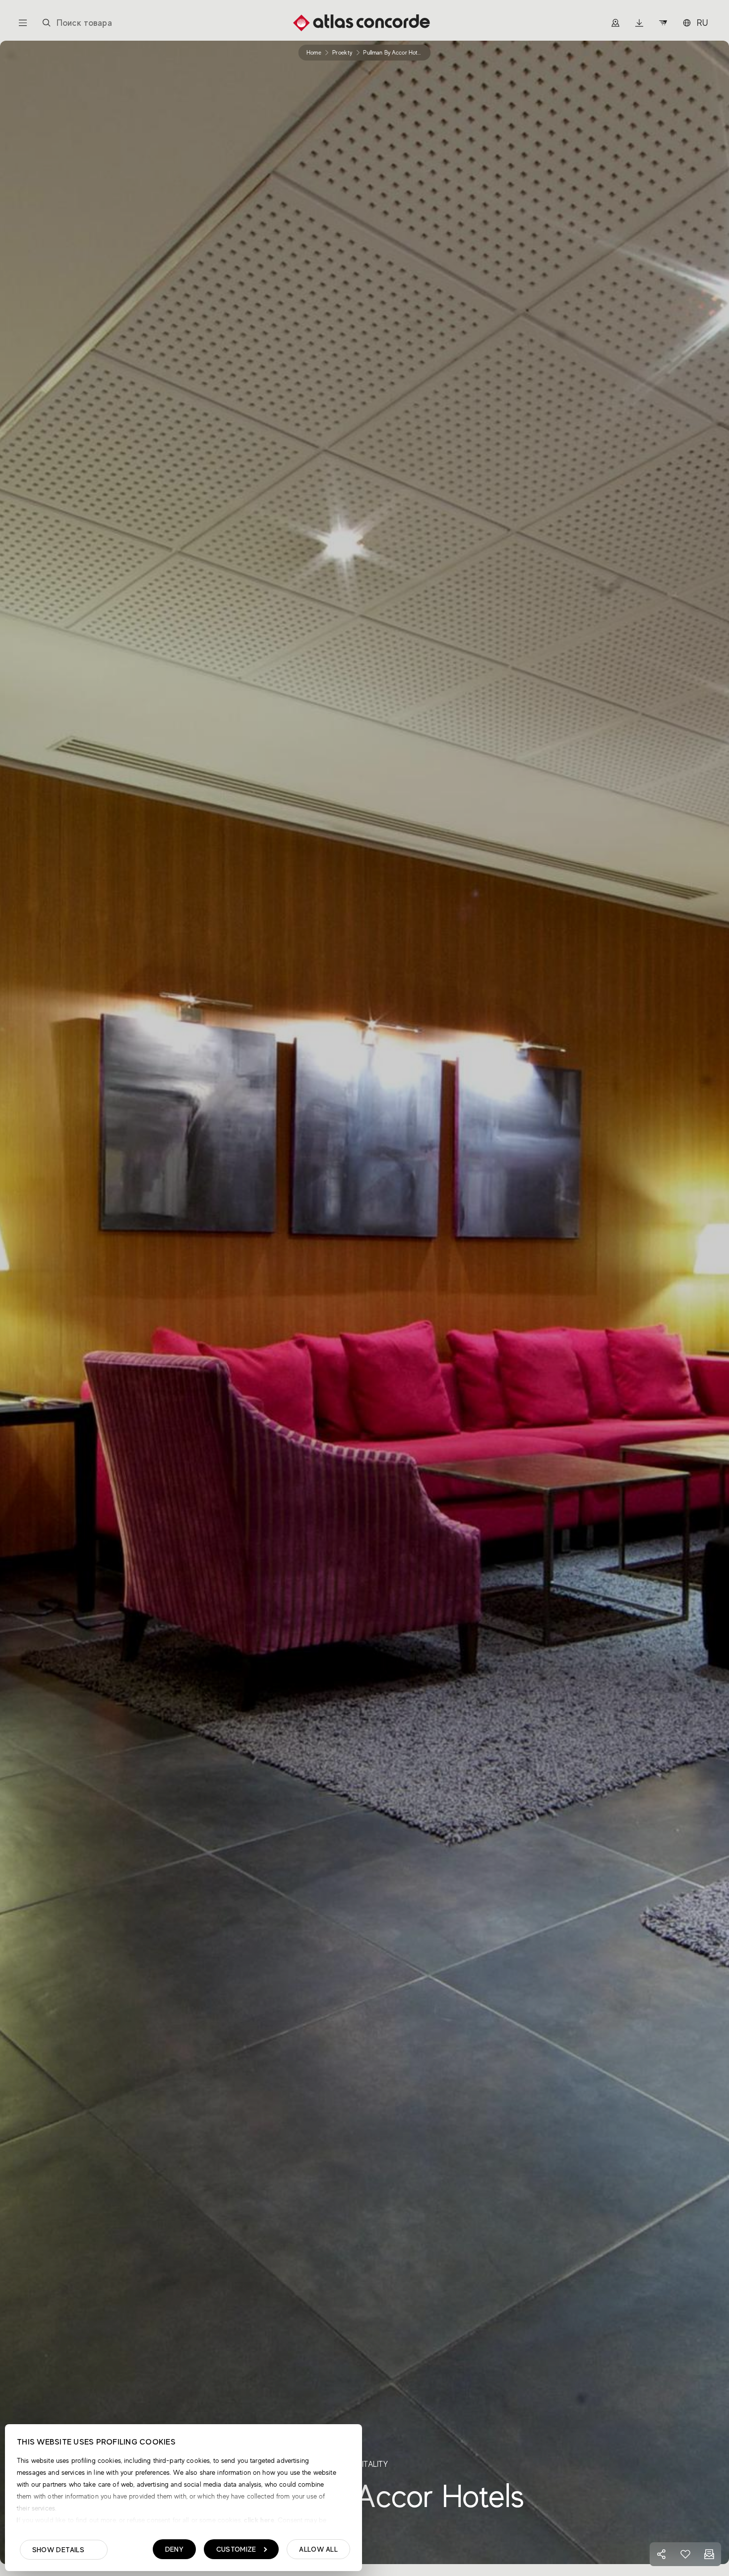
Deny (174, 2549)
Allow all (318, 2549)
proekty (342, 53)
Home (314, 53)
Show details (58, 2550)
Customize (236, 2549)
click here (258, 2520)
